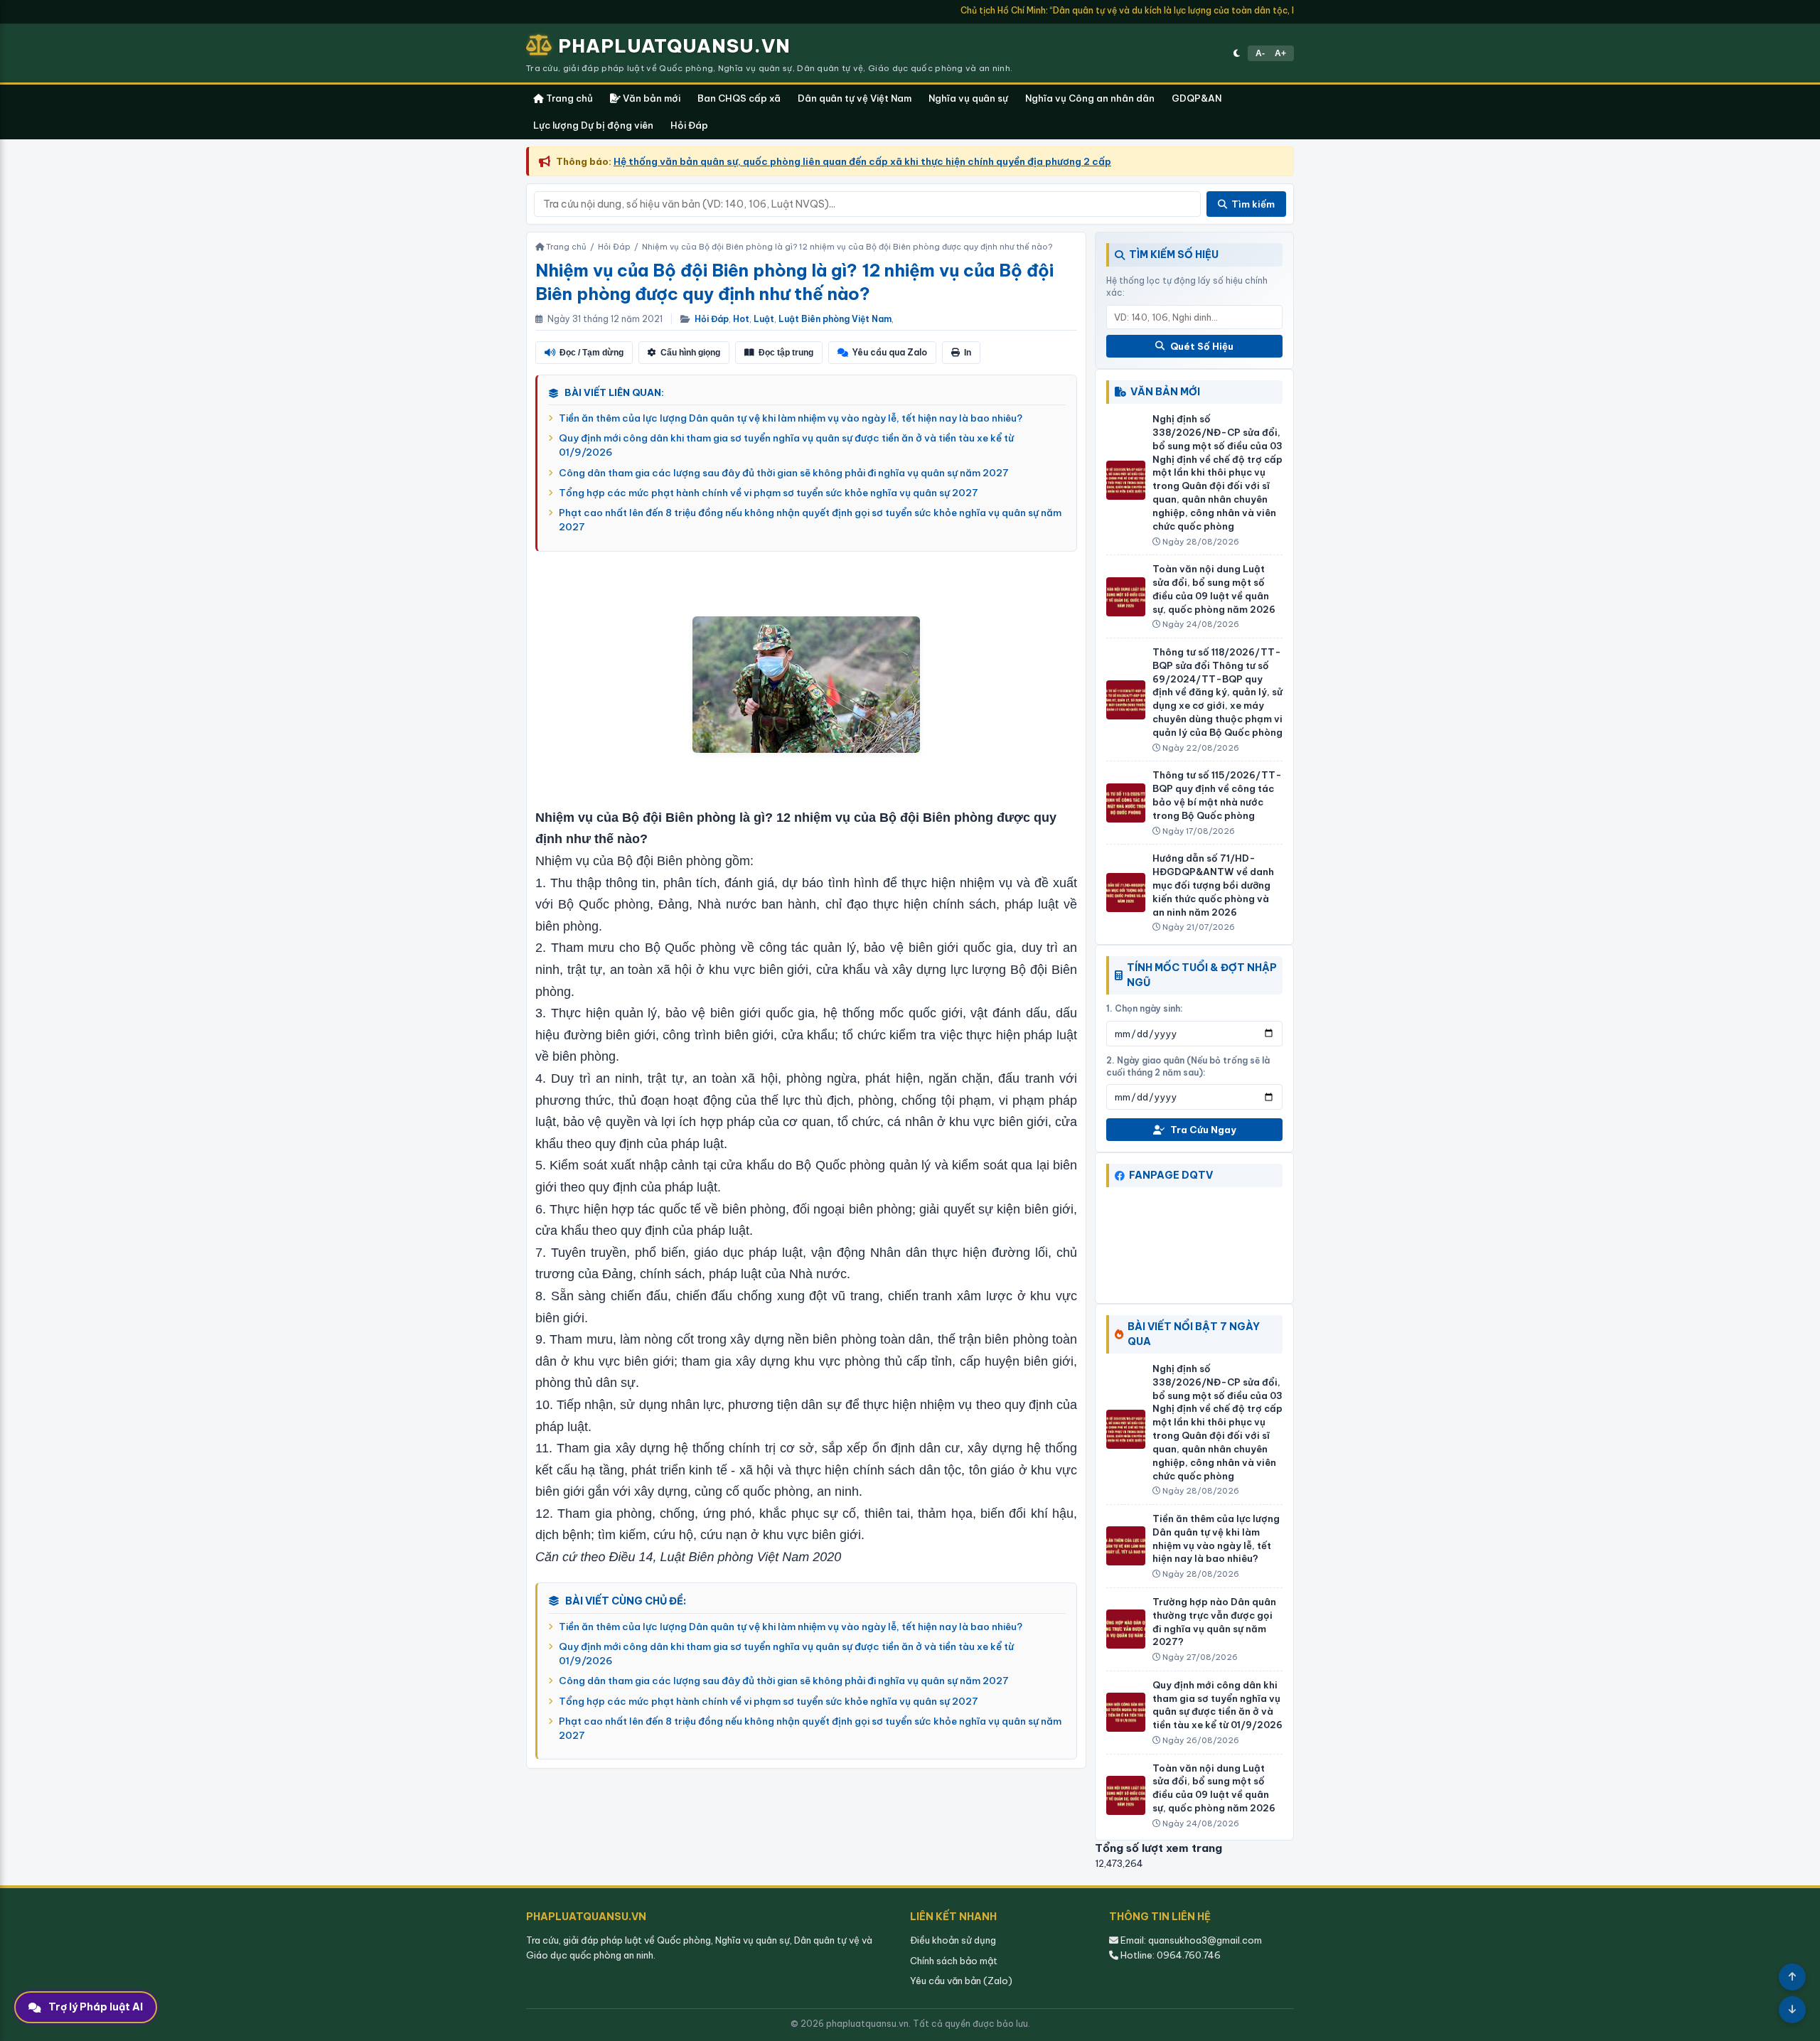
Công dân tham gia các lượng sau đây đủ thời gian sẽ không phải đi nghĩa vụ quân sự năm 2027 (784, 473)
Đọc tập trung (786, 353)
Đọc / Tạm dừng (591, 353)
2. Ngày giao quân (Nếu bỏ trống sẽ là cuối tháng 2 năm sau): (1188, 1066)
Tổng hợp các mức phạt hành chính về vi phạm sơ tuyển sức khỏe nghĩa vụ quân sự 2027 (769, 493)
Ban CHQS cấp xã (739, 98)
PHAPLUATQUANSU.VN (674, 46)
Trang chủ (568, 98)
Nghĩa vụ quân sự (968, 98)
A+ (1280, 53)
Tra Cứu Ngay (1203, 1130)
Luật (764, 319)
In (968, 353)
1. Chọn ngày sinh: (1145, 1008)
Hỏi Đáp (689, 125)
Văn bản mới (651, 98)
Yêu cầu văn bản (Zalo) (961, 1981)
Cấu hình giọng (690, 353)
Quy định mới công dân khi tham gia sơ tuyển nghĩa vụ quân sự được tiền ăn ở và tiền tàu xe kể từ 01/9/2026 (786, 445)
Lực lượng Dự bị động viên (593, 125)
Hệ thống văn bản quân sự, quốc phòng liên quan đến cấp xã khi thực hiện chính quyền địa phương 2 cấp (862, 161)
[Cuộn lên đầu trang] (1792, 1977)
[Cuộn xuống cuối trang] (1792, 2010)
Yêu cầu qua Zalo (890, 352)
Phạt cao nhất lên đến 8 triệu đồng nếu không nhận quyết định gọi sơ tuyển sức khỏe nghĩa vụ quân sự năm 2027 (810, 520)
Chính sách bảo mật (954, 1961)
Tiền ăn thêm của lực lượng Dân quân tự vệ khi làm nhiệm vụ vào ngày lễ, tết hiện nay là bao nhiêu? (791, 418)
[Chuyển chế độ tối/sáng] (1237, 53)
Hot (741, 319)
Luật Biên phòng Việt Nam (835, 319)
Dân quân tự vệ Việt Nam (855, 98)
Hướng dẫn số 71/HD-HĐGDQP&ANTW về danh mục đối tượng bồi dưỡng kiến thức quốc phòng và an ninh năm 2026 (1213, 885)
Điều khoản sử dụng (953, 1940)
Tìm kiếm (1253, 204)
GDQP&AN (1197, 98)
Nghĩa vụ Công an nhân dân (1090, 98)
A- (1260, 53)
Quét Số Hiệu (1202, 346)
